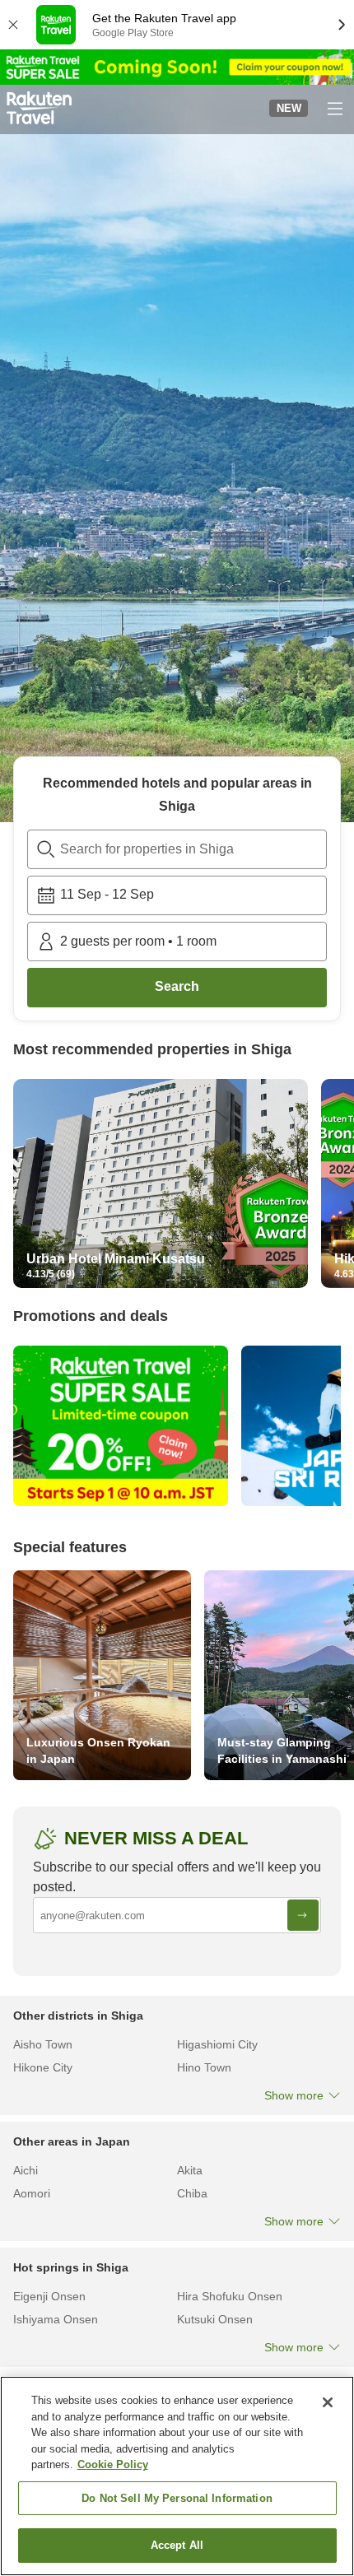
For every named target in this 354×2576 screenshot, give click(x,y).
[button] (39, 108)
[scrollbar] (177, 1187)
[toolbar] (177, 895)
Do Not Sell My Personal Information (177, 2498)
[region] (177, 2476)
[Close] (328, 2402)
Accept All (177, 2545)
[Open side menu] (334, 108)
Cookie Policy (113, 2464)
